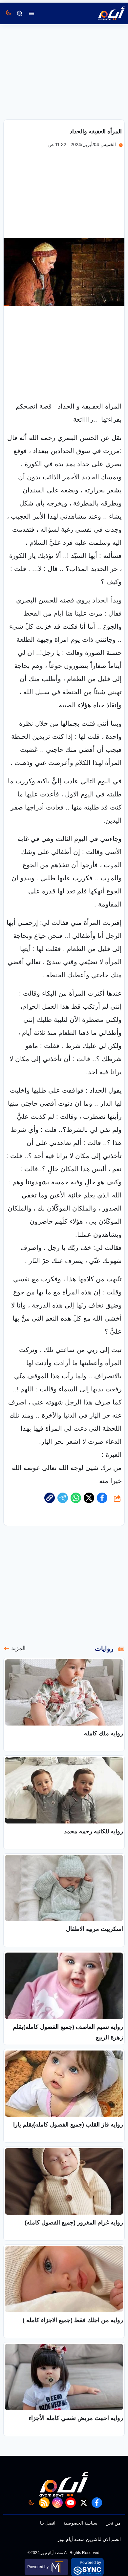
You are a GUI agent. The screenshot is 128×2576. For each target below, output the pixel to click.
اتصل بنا (48, 2523)
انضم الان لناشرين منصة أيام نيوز (89, 2539)
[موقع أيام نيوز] (104, 13)
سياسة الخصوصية (80, 2523)
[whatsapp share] (76, 1498)
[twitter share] (89, 1498)
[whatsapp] (50, 1498)
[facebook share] (102, 1498)
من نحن (113, 2523)
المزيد (18, 1648)
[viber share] (63, 1498)
